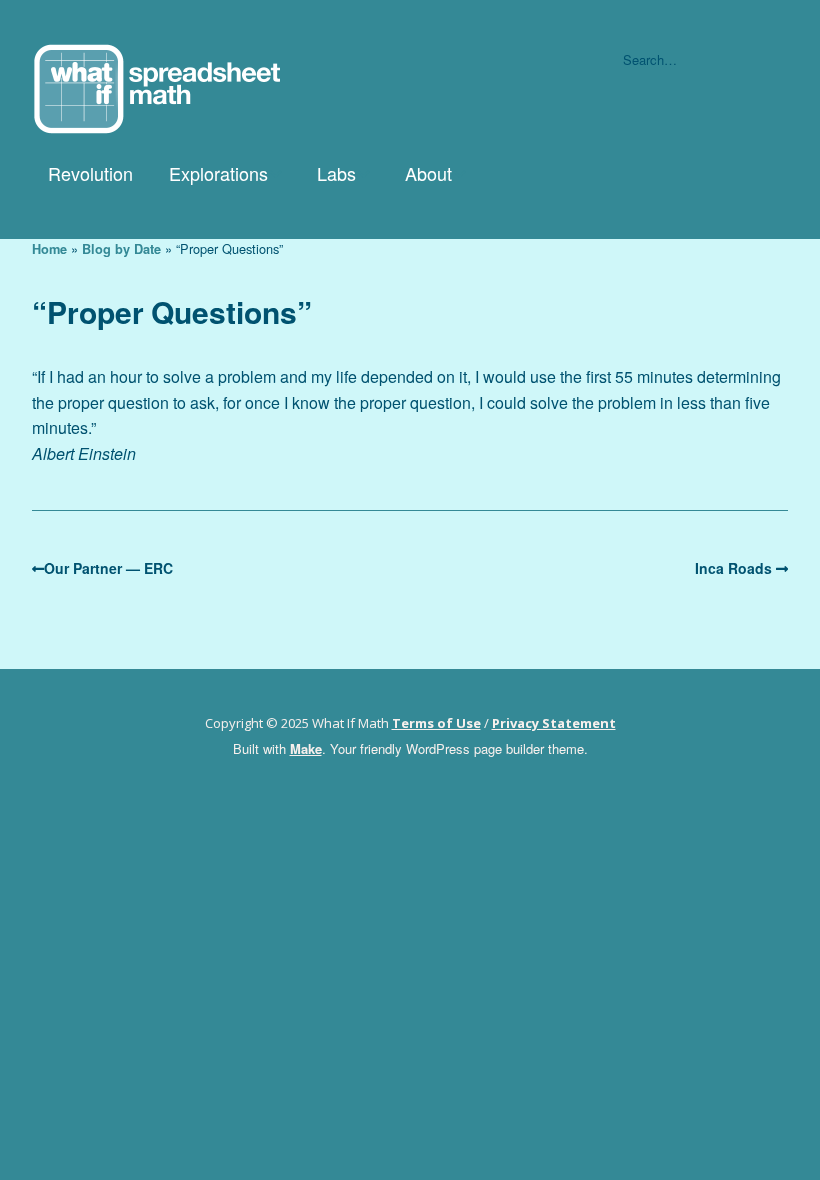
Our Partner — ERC (108, 568)
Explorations (218, 173)
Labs (336, 173)
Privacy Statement (554, 723)
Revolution (90, 173)
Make (306, 748)
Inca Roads (733, 568)
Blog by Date (121, 249)
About (428, 173)
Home (49, 249)
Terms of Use (436, 723)
